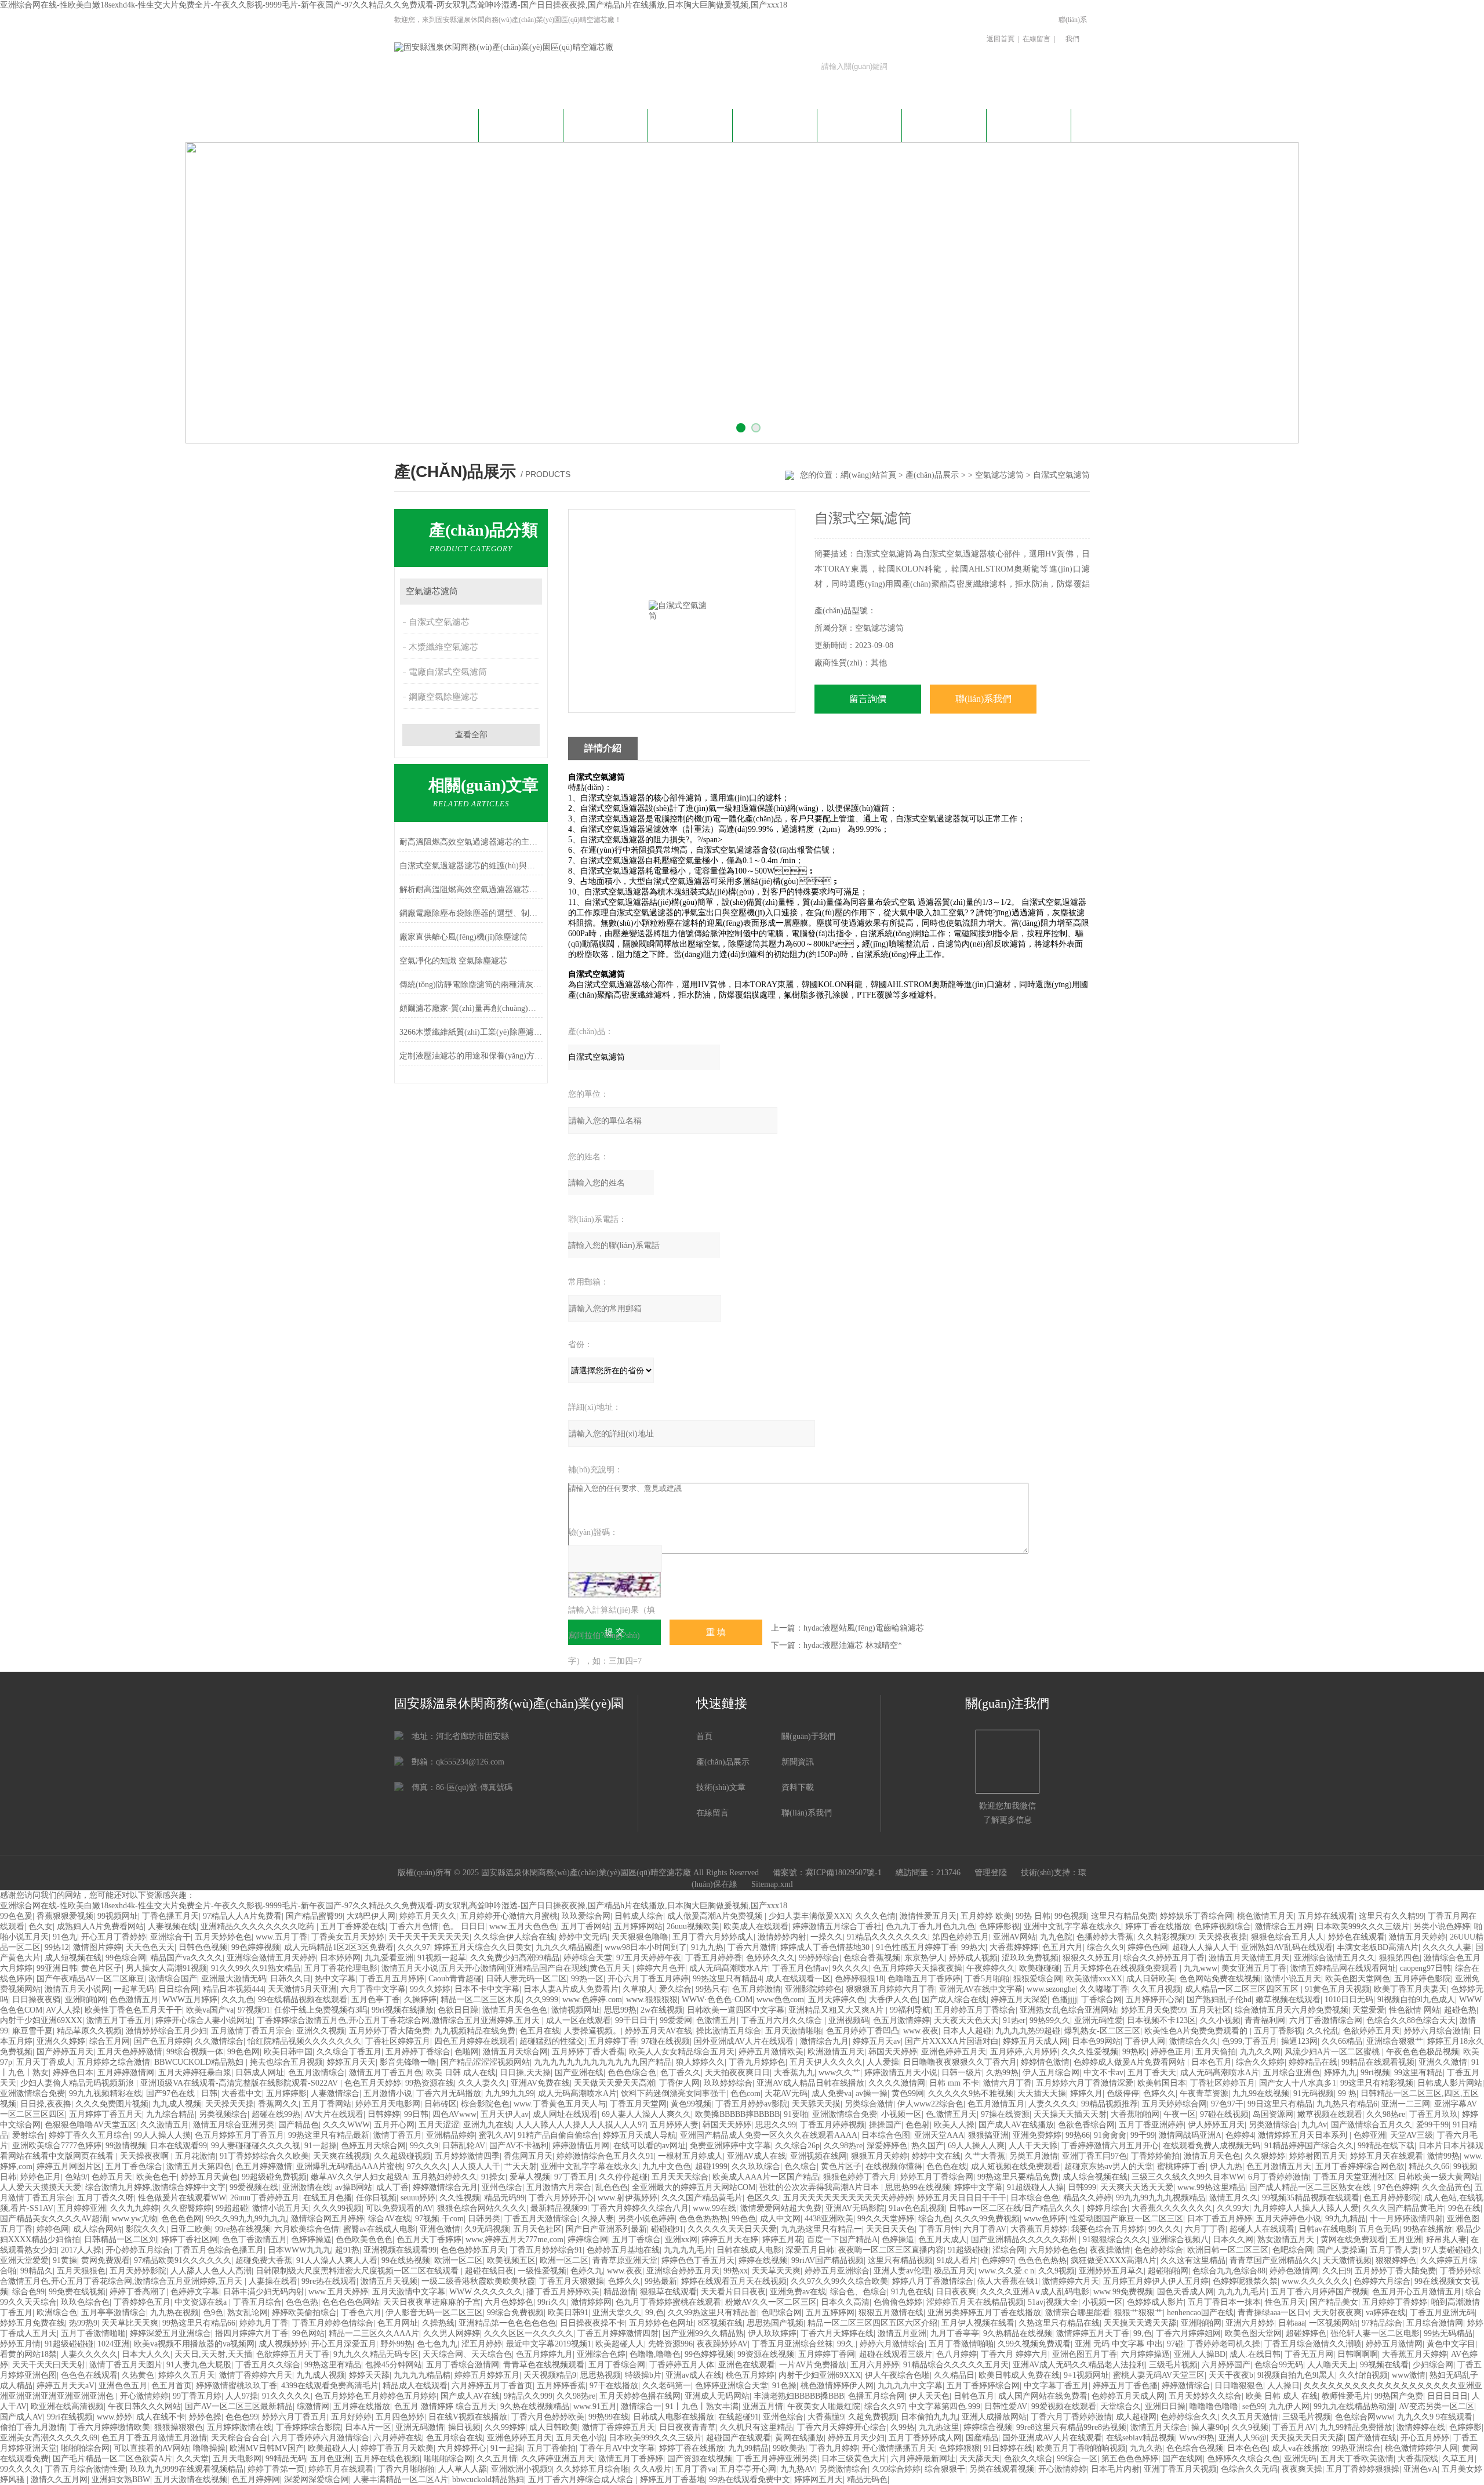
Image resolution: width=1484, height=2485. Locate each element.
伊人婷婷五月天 (1216, 2125)
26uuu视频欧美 (693, 1926)
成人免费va (832, 2093)
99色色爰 (16, 1916)
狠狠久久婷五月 (1091, 1958)
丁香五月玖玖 (1434, 2114)
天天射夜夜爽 (1337, 2313)
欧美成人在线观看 (756, 1926)
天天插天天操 (1042, 2093)
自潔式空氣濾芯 (439, 622)
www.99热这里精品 (1211, 2187)
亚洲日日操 (1165, 2406)
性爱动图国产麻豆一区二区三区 (1126, 2219)
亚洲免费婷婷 (1037, 2135)
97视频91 (254, 2010)
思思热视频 (601, 2375)
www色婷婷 (1045, 2219)
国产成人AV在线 (470, 2396)
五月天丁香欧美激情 (1357, 2459)
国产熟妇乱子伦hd (1219, 2000)
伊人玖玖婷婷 (772, 2333)
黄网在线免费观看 (1353, 2240)
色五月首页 (172, 2386)
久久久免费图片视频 (112, 2104)
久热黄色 (138, 2375)
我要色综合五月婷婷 (1108, 2229)
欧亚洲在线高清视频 (67, 2406)
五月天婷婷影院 (138, 2271)
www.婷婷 (114, 2417)
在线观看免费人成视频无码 (1212, 2146)
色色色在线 (947, 2166)
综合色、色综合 (859, 2292)
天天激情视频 (1347, 2260)
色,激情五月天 (951, 2114)
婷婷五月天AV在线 (659, 2031)
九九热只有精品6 (1347, 2104)
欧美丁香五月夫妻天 (1410, 1989)
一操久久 (827, 1937)
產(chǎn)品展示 (690, 124)
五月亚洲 (1406, 2240)
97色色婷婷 (1398, 2187)
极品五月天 (954, 2271)
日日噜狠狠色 (1239, 2386)
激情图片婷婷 (97, 1947)
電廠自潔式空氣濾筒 (448, 672)
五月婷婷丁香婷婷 (1395, 2302)
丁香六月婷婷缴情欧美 (110, 2427)
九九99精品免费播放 (1356, 2427)
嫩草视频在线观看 (1288, 2000)
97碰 (1175, 2344)
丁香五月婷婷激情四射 (618, 2333)
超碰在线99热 (276, 2114)
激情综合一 (641, 2406)
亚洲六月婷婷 (1250, 2323)
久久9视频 (1056, 2271)
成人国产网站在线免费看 (1043, 2396)
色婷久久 (1159, 2093)
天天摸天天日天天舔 (1307, 2438)
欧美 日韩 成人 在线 (1282, 2396)
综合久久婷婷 (1260, 2062)
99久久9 (424, 2146)
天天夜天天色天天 (966, 2020)
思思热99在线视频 (918, 2187)
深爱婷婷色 (887, 2146)
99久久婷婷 (430, 1989)
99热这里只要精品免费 (1018, 2177)
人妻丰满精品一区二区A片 (401, 2479)
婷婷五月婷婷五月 (487, 2375)
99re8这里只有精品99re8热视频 (1071, 2427)
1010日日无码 (1349, 2000)
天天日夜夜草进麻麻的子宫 (432, 2302)
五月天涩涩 (439, 2125)
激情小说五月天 (1293, 1979)
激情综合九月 (824, 2041)
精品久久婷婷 (1087, 2198)
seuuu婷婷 (418, 2198)
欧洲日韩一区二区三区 (1228, 2250)
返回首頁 (1001, 39)
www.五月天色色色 (523, 1926)
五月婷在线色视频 (387, 2459)
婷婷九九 (1340, 2073)
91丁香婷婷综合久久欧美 (264, 2156)
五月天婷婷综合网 (1174, 2104)
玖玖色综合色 (85, 2302)
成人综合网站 (97, 2229)
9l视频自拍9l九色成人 (1416, 2000)
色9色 (213, 2313)
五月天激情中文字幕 (409, 2292)
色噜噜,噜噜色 (655, 2354)
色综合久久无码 (1249, 2469)
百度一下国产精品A (842, 2240)
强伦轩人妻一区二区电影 (1375, 2333)
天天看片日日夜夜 (733, 2292)
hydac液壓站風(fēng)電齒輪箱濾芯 (864, 1628)
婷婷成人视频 (973, 1958)
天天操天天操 (230, 2104)
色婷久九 (587, 2271)
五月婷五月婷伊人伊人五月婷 (1156, 2281)
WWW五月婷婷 (190, 2000)
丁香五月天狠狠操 (572, 2281)
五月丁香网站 (585, 1926)
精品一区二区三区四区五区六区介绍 (872, 2323)
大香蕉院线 (1418, 2459)
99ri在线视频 (70, 2417)
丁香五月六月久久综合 (783, 2020)
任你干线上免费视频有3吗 (321, 2010)
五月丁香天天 (1152, 2073)
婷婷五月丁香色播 (1125, 2386)
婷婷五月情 (20, 2344)
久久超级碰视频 (402, 2156)
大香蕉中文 (242, 2093)
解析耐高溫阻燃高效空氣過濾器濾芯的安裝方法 (471, 889)
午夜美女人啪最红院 (824, 2406)
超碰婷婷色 (1306, 2333)
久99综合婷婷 (896, 2469)
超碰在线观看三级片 (896, 2354)
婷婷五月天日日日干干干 (962, 2198)
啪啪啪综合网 (85, 2448)
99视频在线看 (1384, 2365)
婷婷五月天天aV (66, 2386)
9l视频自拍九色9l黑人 (1296, 2375)
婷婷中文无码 (583, 1937)
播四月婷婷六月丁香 (252, 2333)
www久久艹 (839, 2073)
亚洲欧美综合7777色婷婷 (57, 2146)
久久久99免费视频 (987, 2219)
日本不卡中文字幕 (487, 1989)
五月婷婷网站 (638, 1926)
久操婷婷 (420, 2000)
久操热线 (438, 2323)
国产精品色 (299, 2125)
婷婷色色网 (1148, 1947)
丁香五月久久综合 (268, 2365)
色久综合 (801, 2166)
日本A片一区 (368, 2427)
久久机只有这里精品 (756, 2427)
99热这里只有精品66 (199, 2323)
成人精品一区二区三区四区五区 (1243, 1989)
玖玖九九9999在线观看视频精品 (187, 2469)
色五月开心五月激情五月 (1417, 2292)
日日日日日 (1447, 2396)
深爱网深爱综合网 (317, 2479)
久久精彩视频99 (1166, 1937)
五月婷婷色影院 (1423, 1979)
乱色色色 (612, 2187)
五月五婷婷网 (830, 2313)
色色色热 (302, 2302)
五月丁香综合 (636, 2240)
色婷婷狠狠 (959, 2448)
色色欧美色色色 (364, 2240)
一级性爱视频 (542, 2271)
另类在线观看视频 (1002, 2469)
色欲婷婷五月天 (1372, 2031)
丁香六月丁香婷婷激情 (1071, 2417)
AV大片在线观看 (334, 2114)
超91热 (347, 2250)
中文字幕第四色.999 (945, 2406)
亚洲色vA (1421, 2469)
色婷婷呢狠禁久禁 (1245, 2281)
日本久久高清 (845, 2302)
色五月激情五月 (996, 2104)
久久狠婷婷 (1265, 2156)
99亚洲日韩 (57, 1968)
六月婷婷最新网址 (923, 2459)
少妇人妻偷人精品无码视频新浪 (78, 2083)
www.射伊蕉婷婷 (628, 2198)
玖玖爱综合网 (586, 1916)
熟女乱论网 (248, 2313)
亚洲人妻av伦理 (902, 2271)
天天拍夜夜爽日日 (737, 2073)
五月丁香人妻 (1394, 2250)
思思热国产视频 (775, 2323)
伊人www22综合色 (930, 2104)
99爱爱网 (676, 2020)
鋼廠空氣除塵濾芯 (443, 697)
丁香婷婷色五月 (142, 2302)
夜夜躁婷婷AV (722, 2344)
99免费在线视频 (77, 2292)
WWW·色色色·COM (717, 2000)
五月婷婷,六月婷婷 (1024, 2052)
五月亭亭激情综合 (114, 2313)
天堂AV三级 (1412, 2135)
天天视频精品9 (550, 2375)
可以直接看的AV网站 (151, 2448)
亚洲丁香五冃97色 (1094, 2156)
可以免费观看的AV (399, 2208)
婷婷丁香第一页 (276, 2469)
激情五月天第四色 (199, 2166)
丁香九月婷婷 (834, 2448)
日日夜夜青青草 (688, 2427)
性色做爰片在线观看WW (182, 2198)
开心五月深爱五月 (344, 2344)
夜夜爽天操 (1302, 2469)
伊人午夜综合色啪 (897, 2375)
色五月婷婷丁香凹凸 (863, 2031)
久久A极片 (652, 2469)
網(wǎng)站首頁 (436, 124)
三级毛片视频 (1173, 2365)
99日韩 (416, 2114)
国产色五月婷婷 (162, 2041)
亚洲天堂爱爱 (24, 2260)
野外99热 (397, 2344)
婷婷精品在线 (1313, 2062)
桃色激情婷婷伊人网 (837, 2386)
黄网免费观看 (106, 2260)
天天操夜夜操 (1223, 1937)
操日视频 (464, 2427)
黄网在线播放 (799, 2438)
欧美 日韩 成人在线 (461, 2073)
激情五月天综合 (1159, 2427)
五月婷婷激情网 (126, 2073)
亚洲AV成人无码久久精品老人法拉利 (1079, 2365)
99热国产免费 (1399, 2396)
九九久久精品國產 (568, 1947)
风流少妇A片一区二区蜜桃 (1333, 2052)
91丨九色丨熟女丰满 (702, 2406)
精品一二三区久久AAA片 (374, 2333)
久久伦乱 (1323, 2031)
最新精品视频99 (559, 2208)
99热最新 (661, 2281)
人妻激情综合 (335, 2093)
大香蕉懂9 (826, 2417)
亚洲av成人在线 (694, 2375)
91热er (1014, 2020)
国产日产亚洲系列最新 (606, 2229)
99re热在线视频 (243, 2229)
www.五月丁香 (281, 1937)
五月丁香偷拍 (551, 2448)
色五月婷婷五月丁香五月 (239, 2135)
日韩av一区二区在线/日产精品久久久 (1016, 2208)
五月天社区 (1210, 2010)
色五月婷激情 (756, 1989)
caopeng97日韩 (1425, 1968)
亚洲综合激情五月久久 (1334, 1958)
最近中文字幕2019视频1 (549, 2344)
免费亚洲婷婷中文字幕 (730, 2146)
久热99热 (1002, 2073)
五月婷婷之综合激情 (114, 2062)
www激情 (1409, 2375)
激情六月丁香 (1007, 2083)
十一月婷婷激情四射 (1406, 2219)
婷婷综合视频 (988, 2427)
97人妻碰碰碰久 (1451, 2250)
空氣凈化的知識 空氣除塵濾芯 (453, 961)
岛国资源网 (1273, 2114)
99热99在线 (609, 2417)
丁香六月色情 (414, 1926)
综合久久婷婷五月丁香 (1164, 1958)
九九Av (1314, 2125)
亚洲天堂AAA (939, 2135)
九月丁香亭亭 (955, 2333)
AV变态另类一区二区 (1436, 2406)
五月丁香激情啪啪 (93, 2333)
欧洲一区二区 (459, 2260)
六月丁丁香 (1205, 2229)
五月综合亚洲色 (1292, 2073)
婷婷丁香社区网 (190, 2240)
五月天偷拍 (1216, 2052)
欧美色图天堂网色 (1358, 1979)
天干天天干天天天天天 (429, 1937)
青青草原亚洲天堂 (625, 2260)
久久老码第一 (667, 2386)
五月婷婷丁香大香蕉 (588, 2052)
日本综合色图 (886, 2135)
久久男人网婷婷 (452, 2333)
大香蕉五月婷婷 (1039, 2229)
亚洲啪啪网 (85, 2000)
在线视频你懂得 (894, 2166)
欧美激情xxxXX (1094, 1979)
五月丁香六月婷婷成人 (713, 1937)
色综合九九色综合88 (1229, 2271)
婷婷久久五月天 (187, 2375)
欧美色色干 (157, 2177)
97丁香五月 (574, 2177)
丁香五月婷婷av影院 (752, 2104)
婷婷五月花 (783, 2240)
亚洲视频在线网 (819, 2156)
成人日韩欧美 (1151, 1979)
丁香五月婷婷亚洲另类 (777, 2459)
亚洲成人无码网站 (717, 2396)
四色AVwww (454, 2114)
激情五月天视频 (389, 2281)
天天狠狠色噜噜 (640, 1937)
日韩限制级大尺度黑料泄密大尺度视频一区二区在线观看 (358, 2271)
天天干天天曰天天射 (49, 2365)
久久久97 (414, 1947)
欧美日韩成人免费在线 (1019, 2375)
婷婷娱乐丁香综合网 (1196, 1916)
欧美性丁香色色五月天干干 (133, 2010)
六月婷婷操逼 (1145, 2354)
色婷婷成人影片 (1155, 2302)
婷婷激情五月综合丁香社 (837, 1926)
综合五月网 (110, 2041)
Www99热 (1197, 2438)
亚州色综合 (502, 2187)
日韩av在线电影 (1327, 2229)
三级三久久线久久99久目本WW (1188, 2177)
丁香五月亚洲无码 (1442, 2313)
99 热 (1347, 2093)
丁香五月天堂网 (638, 2104)
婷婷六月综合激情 (1436, 2031)
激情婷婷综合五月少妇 (166, 2031)
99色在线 (1464, 2208)
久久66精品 (1342, 2041)
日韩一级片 (962, 2073)
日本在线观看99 (179, 2146)
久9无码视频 (487, 2229)
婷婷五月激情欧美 (771, 2052)
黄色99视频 (691, 2104)
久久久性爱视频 (1090, 2052)
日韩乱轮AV (464, 2146)
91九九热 (707, 1947)
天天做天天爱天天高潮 (614, 2083)
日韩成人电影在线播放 (674, 2417)
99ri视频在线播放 (403, 2010)
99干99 (1143, 2135)
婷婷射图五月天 (1318, 2156)
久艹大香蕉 (985, 2156)
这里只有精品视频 (900, 2260)
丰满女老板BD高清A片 (1378, 1947)
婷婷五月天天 (351, 2062)
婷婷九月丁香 (264, 2323)
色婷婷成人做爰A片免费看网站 (1130, 2062)
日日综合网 (179, 1989)
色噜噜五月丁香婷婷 (924, 1979)
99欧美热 (789, 2448)
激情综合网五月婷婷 (328, 2219)
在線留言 (1036, 39)
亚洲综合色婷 (601, 2354)
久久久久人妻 (1447, 1947)
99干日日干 (635, 2020)
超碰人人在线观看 (1262, 2229)
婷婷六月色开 (661, 1968)
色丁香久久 (681, 2073)
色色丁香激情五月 (254, 2240)
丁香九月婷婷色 (757, 2062)
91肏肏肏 (1110, 2135)
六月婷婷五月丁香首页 (492, 2386)
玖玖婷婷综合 (728, 2083)
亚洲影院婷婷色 (813, 1989)
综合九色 (934, 2219)
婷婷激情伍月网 (581, 2146)
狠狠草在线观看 (668, 2292)
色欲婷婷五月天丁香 (293, 2354)
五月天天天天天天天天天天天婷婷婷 (848, 2198)
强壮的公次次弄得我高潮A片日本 (820, 2187)
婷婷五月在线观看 (341, 2469)
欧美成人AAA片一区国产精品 (766, 2177)
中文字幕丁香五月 (1056, 2386)
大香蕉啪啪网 (1135, 2114)
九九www (1201, 1968)
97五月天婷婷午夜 (649, 1958)
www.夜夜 (921, 2031)
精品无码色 (867, 2479)
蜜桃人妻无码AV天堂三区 (1159, 2375)
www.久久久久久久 (1316, 2281)
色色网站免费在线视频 (1220, 1979)
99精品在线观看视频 (1378, 2062)
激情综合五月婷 (1283, 1926)
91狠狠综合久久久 (1115, 2240)
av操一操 (872, 2093)
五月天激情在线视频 (191, 2479)
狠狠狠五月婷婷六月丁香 (890, 1989)
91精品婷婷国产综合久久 (1309, 2146)
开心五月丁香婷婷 (114, 1937)
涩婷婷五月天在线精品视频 (975, 2302)
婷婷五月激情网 (1394, 2344)
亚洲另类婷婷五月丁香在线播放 (984, 2313)
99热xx (736, 2271)
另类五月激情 (1034, 2156)
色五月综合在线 (454, 2438)
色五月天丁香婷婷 (429, 2240)
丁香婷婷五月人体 (682, 2365)
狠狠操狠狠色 (179, 2427)
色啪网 (467, 2052)
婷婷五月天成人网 (1035, 2041)
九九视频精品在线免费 (475, 2031)
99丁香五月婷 (197, 2396)
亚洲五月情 (763, 2406)
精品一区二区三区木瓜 (481, 2000)
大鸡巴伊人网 (371, 1916)
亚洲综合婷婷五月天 (683, 2271)
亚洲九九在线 (488, 2125)
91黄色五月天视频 (1337, 1989)
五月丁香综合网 (617, 2365)
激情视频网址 (576, 2010)
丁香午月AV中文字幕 (617, 2448)
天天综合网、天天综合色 (467, 2354)
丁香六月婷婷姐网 (1188, 2333)
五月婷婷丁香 (613, 2041)
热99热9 (83, 2323)
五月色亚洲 (330, 2459)
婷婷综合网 (588, 2240)
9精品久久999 (528, 2396)
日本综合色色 (1035, 2198)
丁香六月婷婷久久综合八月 (640, 2208)
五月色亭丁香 (376, 2000)
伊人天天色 (929, 2396)
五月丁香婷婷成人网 (925, 2438)
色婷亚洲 (1370, 2135)
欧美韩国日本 (1162, 2083)
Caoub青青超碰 (455, 1979)
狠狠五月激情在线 (891, 2313)
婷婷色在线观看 (1356, 1937)
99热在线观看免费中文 (750, 2479)
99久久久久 (20, 2469)
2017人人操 (81, 2250)
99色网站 (308, 2333)
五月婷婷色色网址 (661, 2323)
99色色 (744, 2219)
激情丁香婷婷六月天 (256, 2375)
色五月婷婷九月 (544, 2354)
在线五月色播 (328, 2198)
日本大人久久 (146, 2354)
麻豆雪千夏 (32, 2031)
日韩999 (1082, 2187)
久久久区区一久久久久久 (529, 2333)
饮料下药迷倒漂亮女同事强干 (674, 2093)
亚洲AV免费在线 (540, 2083)
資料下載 (860, 124)
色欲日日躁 (458, 2010)
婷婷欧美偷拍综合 (304, 2313)
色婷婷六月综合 (1382, 2281)
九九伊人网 (1289, 2406)
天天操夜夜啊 (146, 2156)
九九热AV (798, 2469)
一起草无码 (134, 1989)
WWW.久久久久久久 (486, 2292)
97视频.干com (439, 2219)
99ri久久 (552, 2302)
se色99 (1254, 2406)
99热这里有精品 (333, 2365)
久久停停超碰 (623, 2177)
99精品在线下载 (1386, 2146)
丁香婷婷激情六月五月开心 (1110, 2146)
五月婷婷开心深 (1154, 2000)
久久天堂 (192, 2459)
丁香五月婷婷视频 (832, 2125)
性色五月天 (1285, 2302)
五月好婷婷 (351, 2417)
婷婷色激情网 (1294, 2271)
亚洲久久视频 (321, 2031)
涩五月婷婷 (482, 2344)
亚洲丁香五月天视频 (1180, 2469)
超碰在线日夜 (489, 2271)
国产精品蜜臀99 (314, 1916)
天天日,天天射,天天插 (213, 2354)
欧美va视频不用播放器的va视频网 (194, 2344)
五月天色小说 (580, 2438)
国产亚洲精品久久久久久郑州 (1025, 2240)
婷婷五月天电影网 (388, 2104)
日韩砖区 (441, 2104)
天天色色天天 (150, 1947)
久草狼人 (639, 1989)
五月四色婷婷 (400, 2417)
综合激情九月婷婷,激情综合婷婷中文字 (155, 2187)
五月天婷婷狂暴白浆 (195, 2073)
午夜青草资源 (1204, 2093)
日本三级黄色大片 (854, 2459)
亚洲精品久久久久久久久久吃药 (259, 1926)
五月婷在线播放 (362, 2406)
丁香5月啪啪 (987, 1979)
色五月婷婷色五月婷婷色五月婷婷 (376, 2396)
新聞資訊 (606, 124)
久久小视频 (1220, 2020)
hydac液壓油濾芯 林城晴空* (853, 1645)
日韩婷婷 (384, 2114)
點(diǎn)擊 (528, 592)
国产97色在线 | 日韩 (182, 2093)
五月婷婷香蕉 (561, 2386)
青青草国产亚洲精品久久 (1274, 2260)
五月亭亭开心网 (748, 2469)
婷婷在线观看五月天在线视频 (734, 2281)
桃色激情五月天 (1265, 1916)
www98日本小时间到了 (646, 1947)
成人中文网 (780, 2219)
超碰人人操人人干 (1205, 1947)
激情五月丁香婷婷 (631, 2459)
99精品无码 (286, 2459)
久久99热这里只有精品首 (712, 2313)
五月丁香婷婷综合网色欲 (1360, 2166)
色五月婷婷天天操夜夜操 (918, 1968)
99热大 (973, 1947)
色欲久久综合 (1028, 2459)
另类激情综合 (1273, 2125)
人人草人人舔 (463, 2469)
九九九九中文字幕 (910, 2386)
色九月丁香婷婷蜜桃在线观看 (668, 2302)
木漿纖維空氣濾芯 (443, 647)
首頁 (704, 1736)
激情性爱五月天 (928, 1916)
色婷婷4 (1240, 2135)
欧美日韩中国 (288, 2052)
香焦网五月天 (528, 2156)
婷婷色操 (205, 2417)
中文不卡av (1103, 2073)
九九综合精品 (170, 2114)
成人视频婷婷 (283, 2344)
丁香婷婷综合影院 (308, 2427)
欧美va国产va (210, 2010)
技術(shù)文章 (775, 124)
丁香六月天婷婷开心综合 (842, 2427)
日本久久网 (1233, 2240)
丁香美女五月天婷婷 (348, 1937)
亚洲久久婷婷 (61, 2041)
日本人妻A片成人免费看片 (571, 1989)
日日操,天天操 (525, 2073)
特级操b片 (643, 2375)
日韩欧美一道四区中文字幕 (736, 2010)
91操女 (493, 2177)
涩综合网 (1009, 2250)
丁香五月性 (939, 2229)
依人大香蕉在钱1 (1008, 2281)
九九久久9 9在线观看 (1435, 2417)
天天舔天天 (980, 2459)
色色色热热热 (703, 2219)
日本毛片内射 (1115, 2469)
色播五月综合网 (876, 2396)
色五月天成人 (943, 2240)
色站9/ (76, 2177)
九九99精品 (748, 2448)
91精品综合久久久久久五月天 (956, 2365)
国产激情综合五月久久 (1372, 2125)
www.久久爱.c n (1006, 2271)
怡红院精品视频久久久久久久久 (304, 2041)
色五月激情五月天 (1279, 2166)
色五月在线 (540, 2031)
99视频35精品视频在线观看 (1311, 2198)
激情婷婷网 (591, 2302)
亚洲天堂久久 (617, 2313)
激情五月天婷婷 (1417, 1937)
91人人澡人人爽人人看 (337, 2260)
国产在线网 (1183, 2459)
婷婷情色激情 (1045, 2062)
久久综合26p (797, 2146)
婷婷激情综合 (1186, 2386)
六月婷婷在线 (398, 2438)
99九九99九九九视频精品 (1161, 2198)
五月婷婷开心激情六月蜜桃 (509, 1916)
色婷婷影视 (999, 1926)
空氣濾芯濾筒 (999, 475)
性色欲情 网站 (1414, 2010)
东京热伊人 (925, 1958)
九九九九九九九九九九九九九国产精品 (603, 2062)
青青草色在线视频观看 (544, 2365)
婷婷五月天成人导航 (639, 2135)
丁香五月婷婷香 (714, 1958)
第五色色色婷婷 (1130, 2459)
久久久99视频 (337, 2208)
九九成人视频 (177, 2104)
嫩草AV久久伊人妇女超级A (359, 2177)
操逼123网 (1299, 2041)
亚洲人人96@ (1243, 2438)
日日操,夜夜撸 (46, 2104)
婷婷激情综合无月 (445, 2187)
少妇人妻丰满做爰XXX (810, 1916)
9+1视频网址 (1086, 2375)
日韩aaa (1292, 2323)
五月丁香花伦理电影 (341, 1968)
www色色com (780, 2000)
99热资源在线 (430, 2083)
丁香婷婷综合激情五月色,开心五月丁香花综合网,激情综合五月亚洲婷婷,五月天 (399, 2020)
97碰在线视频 (665, 2041)
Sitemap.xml (772, 1884)
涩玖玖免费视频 (1030, 1958)
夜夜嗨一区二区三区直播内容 (891, 2250)
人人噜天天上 (1332, 2365)
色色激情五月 (134, 2000)
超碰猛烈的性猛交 (552, 2041)
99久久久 (1165, 2229)
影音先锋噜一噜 (408, 2062)
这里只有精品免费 (1123, 1916)
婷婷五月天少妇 (856, 2438)
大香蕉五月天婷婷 (1414, 2354)
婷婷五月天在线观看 (1387, 2156)
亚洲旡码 (1300, 2459)
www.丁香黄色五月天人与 (560, 2104)
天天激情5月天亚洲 (302, 1989)
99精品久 (37, 2271)
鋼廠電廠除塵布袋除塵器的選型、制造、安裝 (471, 913)
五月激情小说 (388, 2093)
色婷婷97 (998, 2260)
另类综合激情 (869, 2104)
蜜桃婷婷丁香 (1181, 2166)
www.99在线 (714, 2208)
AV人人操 (63, 2010)
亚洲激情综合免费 (32, 2093)
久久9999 (542, 2000)
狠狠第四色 (1399, 1958)
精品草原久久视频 (89, 2031)
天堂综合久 (1121, 2406)
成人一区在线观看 (579, 2020)
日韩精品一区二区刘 (121, 2240)
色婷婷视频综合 (1223, 1926)
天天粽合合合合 (239, 2438)
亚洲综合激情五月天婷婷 (271, 1958)
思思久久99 (776, 2125)
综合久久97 (885, 2406)
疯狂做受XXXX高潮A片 (1114, 2260)
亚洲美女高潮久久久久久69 (49, 2438)
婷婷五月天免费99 (1154, 2010)
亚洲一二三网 (1406, 2104)
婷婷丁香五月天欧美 (397, 2448)
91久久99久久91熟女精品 (256, 1968)
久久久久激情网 (897, 2083)
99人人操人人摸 (162, 2135)
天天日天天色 (890, 2229)
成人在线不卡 (161, 2417)
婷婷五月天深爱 (1019, 2000)
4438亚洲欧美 (829, 2219)
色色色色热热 (1042, 2260)
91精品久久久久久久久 (888, 1937)
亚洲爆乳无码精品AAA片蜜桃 (350, 2166)
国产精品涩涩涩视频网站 (485, 2062)
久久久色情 (875, 1916)
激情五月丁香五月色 (385, 2073)
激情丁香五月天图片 (126, 2365)
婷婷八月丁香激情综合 (933, 2281)
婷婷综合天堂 (588, 1958)
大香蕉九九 (794, 2073)
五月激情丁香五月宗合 (252, 2031)
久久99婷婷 (505, 2427)
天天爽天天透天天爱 (1137, 2187)
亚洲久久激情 (1443, 2062)
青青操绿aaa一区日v (1273, 2313)
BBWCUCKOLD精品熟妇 (200, 2062)
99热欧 (1134, 2052)
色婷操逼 (898, 2240)
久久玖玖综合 (756, 2166)
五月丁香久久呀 (106, 2198)
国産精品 (982, 2438)
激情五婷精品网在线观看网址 (1343, 1968)
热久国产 (927, 2146)
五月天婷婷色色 (223, 1937)
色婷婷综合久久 (1189, 2417)
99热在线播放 (1428, 2229)
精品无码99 (504, 2198)
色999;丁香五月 (1250, 2041)
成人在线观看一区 (798, 1979)
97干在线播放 (614, 2386)
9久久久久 (851, 1968)
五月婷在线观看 (1326, 1916)
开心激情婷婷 (144, 2396)
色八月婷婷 (956, 2354)
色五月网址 (398, 2323)
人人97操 (242, 2396)
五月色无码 (1379, 2229)
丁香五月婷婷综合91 (546, 2250)
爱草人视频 (530, 2177)
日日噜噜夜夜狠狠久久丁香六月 (960, 2062)
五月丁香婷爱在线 (353, 1926)
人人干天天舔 (1033, 2146)
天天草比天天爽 (130, 2323)
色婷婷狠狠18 (859, 1979)
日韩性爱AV (1006, 2406)
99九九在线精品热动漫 (1354, 2406)
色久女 (41, 1926)
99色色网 (243, 2052)
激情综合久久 (1194, 2041)
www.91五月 (595, 2406)
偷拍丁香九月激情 (32, 2427)
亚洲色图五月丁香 (1085, 2354)
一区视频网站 (1333, 2323)
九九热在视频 (174, 2313)
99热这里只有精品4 (727, 1979)
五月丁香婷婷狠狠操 (1363, 2469)
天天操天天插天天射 (1070, 2114)
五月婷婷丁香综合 (418, 2052)
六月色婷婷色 (509, 2302)
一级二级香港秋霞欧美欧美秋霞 (478, 2281)
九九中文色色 (667, 2166)
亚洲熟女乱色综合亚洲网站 (1068, 2010)
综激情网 (313, 2406)
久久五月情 (497, 2459)
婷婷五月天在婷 (730, 2240)
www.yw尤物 (134, 2219)
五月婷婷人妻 (674, 2125)
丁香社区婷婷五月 (398, 2041)
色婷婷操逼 (311, 2240)
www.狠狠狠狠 (652, 2000)
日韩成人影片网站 (1450, 2083)
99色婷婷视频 (256, 1947)
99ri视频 (1375, 2073)
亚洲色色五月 (123, 2386)
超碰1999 (711, 2166)
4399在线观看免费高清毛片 (330, 2386)
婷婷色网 (53, 2229)
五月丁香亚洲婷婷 (1151, 2125)
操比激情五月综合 (729, 2031)
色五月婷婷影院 (1392, 2198)
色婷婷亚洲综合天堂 (732, 2386)
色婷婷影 (1465, 2427)
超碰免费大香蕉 (264, 2260)
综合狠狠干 (945, 2469)
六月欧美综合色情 (307, 2229)
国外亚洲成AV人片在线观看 (745, 2041)
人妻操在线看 (273, 2281)
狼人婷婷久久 (700, 2062)
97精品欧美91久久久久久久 (183, 2260)
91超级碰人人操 (1035, 2187)
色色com (745, 2093)
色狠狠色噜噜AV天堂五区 (90, 2125)
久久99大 (1233, 2208)
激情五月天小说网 (77, 1989)
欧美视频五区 (511, 2260)
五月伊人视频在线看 (978, 2323)
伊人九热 (1226, 2166)
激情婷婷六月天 (1071, 2281)
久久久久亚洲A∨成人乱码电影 (1035, 2292)
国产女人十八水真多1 (1298, 2083)
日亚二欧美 (191, 2229)
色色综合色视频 (1195, 2448)
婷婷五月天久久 (428, 1916)
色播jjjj (1064, 2000)
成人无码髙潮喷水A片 (729, 1968)
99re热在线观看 (329, 2281)
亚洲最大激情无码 (234, 1979)
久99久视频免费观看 (1034, 2344)
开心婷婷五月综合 (138, 2250)
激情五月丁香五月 (119, 2020)
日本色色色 (1247, 2448)
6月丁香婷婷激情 (1279, 2177)
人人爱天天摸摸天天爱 (41, 2187)
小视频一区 (901, 2114)
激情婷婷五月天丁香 (1093, 2333)
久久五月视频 (1156, 1989)
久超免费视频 (872, 2417)
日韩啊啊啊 (1358, 2354)
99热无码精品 (1448, 2333)
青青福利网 (1265, 2020)
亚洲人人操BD (1200, 2354)
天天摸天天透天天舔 (1140, 2323)
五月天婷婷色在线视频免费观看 (1122, 1968)
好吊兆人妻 (1446, 2240)
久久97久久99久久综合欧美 (839, 2281)
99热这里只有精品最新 (329, 2135)
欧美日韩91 (568, 2313)
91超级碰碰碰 (69, 2344)
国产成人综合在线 (954, 2000)
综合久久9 (1105, 1947)
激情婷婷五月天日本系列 (1304, 2135)
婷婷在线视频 (763, 2260)
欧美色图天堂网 (1253, 2333)
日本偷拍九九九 (929, 2417)
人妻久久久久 (1053, 2104)
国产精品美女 (1334, 2302)
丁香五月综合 (257, 2302)
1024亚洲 (114, 2344)
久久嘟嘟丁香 (1104, 1989)
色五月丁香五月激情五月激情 (154, 2438)
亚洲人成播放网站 (994, 2417)
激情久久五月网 (59, 2479)
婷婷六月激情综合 (892, 2344)
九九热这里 (939, 2427)
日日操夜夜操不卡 (592, 2323)
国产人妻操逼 (1341, 2250)
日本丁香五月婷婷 (1220, 2219)
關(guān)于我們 (521, 124)
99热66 (1078, 2135)
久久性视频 (460, 2198)
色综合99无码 (1279, 2365)
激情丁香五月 (398, 2135)
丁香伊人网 (1145, 2041)
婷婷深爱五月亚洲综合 (170, 2333)
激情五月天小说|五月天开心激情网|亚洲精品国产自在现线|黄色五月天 (507, 1968)
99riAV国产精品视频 (828, 2260)
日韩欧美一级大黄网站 (1439, 2177)
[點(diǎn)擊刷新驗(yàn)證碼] (614, 1585)
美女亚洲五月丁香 (1254, 1968)
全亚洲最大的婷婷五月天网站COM (694, 2187)
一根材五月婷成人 (690, 2156)
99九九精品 (1345, 2219)
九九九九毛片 (688, 2250)
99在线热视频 (406, 2260)
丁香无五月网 (1309, 2354)
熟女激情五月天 (1287, 2240)
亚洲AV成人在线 (756, 2156)
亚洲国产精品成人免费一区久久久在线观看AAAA (769, 2135)
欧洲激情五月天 (836, 2052)
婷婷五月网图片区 (69, 2166)
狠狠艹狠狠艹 (1139, 2313)
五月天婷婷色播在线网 (640, 2396)
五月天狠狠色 (81, 2271)
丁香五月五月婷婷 (392, 1979)
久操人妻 (598, 2219)
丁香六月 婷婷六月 (1014, 2354)
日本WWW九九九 (299, 2250)
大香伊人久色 (893, 2000)
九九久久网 (1260, 2052)
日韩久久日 (290, 1979)
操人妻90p (1210, 2427)
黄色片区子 (101, 1968)
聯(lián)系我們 (1073, 29)
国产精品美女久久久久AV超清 (54, 2219)
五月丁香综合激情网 (463, 2365)
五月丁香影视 (1278, 2031)
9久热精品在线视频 (1018, 2333)
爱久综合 (675, 1989)
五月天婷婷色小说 (1289, 2219)
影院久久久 (146, 2229)
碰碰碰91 (667, 2229)
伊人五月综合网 (1051, 2073)
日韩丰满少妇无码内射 (264, 2292)
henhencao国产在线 (1200, 2313)
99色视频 (1071, 1916)
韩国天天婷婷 (893, 2052)
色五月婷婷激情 (264, 2166)
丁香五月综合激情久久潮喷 (1313, 2344)
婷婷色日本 (73, 2073)
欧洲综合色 (57, 2313)
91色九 (65, 1937)
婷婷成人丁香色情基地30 (826, 1947)
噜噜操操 (209, 2448)
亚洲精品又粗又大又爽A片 (837, 2010)
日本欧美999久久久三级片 (1363, 1926)
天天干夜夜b (1231, 2375)
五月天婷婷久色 (836, 2000)
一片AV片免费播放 (813, 2365)
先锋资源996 (670, 2344)
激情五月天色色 (1212, 2156)
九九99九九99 (510, 2093)
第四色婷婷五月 (961, 1937)
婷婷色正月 (1171, 2052)
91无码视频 (1314, 2093)
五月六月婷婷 (875, 2365)
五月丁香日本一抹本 (1224, 2302)
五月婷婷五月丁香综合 (975, 2010)
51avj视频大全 (1053, 2302)
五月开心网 (394, 2125)
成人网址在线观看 (565, 2114)
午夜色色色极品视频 (1423, 2052)
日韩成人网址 (260, 2073)
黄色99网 (908, 2093)
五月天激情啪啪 (794, 2031)
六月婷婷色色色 (1057, 2250)
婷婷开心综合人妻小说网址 (204, 2020)
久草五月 (1458, 2459)
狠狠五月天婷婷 (879, 2156)
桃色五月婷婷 (750, 2375)
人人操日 (1283, 2386)
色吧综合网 (1293, 2250)
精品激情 (620, 2292)
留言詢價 (868, 699)
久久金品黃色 (1446, 2187)
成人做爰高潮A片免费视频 (716, 1916)
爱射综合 (28, 2135)
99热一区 (587, 1979)
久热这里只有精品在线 (1059, 2323)
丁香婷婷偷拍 (1155, 2156)
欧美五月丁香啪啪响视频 (1081, 2448)
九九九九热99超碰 (1028, 2031)
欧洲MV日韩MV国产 (267, 2448)
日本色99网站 (1096, 2041)
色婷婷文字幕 (195, 2292)
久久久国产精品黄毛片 (702, 2198)
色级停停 (1123, 2093)
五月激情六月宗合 (559, 2187)
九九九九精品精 (422, 2375)
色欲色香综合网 (1086, 2125)
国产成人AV (21, 2417)
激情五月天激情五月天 (1249, 1958)
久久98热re (1386, 2114)
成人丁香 (392, 2187)
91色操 (784, 2386)
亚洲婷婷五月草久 (1111, 2271)
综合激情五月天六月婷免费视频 (1292, 2010)
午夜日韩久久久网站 (144, 2406)
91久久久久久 (286, 2396)
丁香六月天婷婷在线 (837, 2333)
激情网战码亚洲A (1190, 2135)
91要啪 (796, 2114)
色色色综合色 (632, 2073)
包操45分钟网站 (394, 2365)
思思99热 (620, 2010)
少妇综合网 (1433, 2365)
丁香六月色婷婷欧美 (548, 2417)
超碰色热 (1460, 2010)
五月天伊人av (505, 2114)
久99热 (903, 2427)
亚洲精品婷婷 (450, 2135)
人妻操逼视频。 (592, 2031)
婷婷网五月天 (819, 2479)
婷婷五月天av (877, 2041)
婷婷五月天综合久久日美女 (483, 1947)
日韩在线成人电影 (749, 2250)
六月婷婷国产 (1226, 2365)
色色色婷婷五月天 (473, 2250)
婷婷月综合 (1107, 2208)
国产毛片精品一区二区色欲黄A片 (112, 2459)
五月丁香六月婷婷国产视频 (1319, 2292)
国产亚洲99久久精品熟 (703, 2333)
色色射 (918, 2125)
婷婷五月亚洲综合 (837, 2271)
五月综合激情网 (1435, 2323)
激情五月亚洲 (902, 2333)
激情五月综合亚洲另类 (234, 2125)
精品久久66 (1429, 2166)
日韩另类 (484, 2219)
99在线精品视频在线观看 (303, 2000)
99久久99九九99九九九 (246, 2219)
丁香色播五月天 (170, 1916)
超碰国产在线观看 (739, 2438)
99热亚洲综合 (1356, 2448)
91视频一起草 (442, 1958)
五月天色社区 (537, 2229)
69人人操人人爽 (976, 2146)
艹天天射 (521, 2166)
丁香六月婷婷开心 (561, 2198)
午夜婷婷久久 (991, 1968)
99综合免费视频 (515, 2313)
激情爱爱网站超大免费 (781, 2208)
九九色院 (1056, 1937)
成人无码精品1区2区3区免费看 (339, 1947)
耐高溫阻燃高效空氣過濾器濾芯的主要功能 (471, 842)
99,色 (654, 2313)
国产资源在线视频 (700, 2459)
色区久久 (763, 2198)
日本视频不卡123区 (1161, 2020)
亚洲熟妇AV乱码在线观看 (1287, 1947)
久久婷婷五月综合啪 (592, 2469)
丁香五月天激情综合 (541, 2219)
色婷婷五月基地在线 (623, 2250)
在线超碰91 (739, 2417)
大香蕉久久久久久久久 (1172, 2208)
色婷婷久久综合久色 (1243, 2459)
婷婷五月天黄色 (209, 2177)
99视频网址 (118, 1916)
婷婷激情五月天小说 (901, 2073)
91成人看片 (957, 2260)
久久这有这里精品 (1193, 2260)
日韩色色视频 (203, 1947)
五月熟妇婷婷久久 (445, 2177)
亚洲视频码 (849, 2020)
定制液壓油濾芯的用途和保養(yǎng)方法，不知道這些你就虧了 (471, 1056)
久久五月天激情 (1250, 2417)
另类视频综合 (223, 2114)
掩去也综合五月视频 (286, 2062)
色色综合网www (1364, 2417)
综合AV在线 (390, 2219)
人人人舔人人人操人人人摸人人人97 (581, 2125)
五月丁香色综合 (134, 2166)
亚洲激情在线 (307, 2187)
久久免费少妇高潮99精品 (515, 1958)
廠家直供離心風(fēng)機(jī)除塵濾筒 (463, 937)
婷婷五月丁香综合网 (937, 2177)
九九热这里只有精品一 (821, 2229)
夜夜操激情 (1110, 2250)
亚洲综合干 (170, 1937)
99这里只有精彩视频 (1377, 2083)
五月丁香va (695, 2469)
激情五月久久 (1234, 2198)
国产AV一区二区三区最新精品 (239, 2406)
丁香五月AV (1294, 2427)
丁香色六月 (361, 2313)
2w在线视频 (662, 2010)
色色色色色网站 (351, 2302)
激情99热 (1443, 2156)
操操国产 (885, 2125)
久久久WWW (346, 2125)
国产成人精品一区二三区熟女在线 (1311, 2187)
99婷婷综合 (819, 1958)
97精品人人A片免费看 (242, 1916)
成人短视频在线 (73, 1958)
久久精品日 (954, 2375)
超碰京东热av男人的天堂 (1109, 2166)
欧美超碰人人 (620, 2344)
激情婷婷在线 (1421, 2427)
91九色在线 (911, 2292)
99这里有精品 (1418, 2073)
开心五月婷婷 (1425, 2438)
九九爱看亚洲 (389, 1958)
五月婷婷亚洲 (82, 2208)
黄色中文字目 (1451, 2344)
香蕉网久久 (278, 2104)
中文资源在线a (202, 2302)
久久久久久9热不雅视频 (971, 2093)
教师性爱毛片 (1346, 2396)
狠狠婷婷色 (1396, 2260)
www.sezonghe (1051, 1989)
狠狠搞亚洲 (988, 2135)
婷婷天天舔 (369, 2375)
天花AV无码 (786, 2093)
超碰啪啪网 (1168, 2271)
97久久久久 (427, 2166)
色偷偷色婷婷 (898, 2302)
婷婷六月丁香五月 (294, 2417)
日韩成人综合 (639, 1916)
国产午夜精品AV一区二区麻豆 (90, 1979)
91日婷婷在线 (1008, 2448)
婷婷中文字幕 (979, 2187)
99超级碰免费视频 (274, 2177)
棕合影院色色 (485, 2104)
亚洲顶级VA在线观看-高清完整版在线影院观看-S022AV (240, 2083)
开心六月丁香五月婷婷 (648, 1979)
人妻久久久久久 (89, 2354)
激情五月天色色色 (515, 2010)
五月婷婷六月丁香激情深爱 (1085, 2083)
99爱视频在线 (254, 2187)
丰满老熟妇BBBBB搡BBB (799, 2396)
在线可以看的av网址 (650, 2146)
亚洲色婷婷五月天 (954, 2052)
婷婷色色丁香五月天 (698, 2260)
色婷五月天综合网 (373, 2146)
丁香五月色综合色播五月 (219, 2250)
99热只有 (712, 1989)
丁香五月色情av (800, 1968)
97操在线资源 (1005, 2114)
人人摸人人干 (476, 2166)
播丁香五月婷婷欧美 (563, 2292)
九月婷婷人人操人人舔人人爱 (1306, 2208)
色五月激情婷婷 (901, 2020)
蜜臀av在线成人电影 (379, 2229)
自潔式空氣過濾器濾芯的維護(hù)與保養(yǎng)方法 (471, 866)
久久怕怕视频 (1363, 2375)
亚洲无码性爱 (1099, 2020)
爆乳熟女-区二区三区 (1102, 2031)
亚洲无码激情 (420, 2427)
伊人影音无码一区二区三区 (434, 2313)
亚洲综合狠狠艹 (1395, 2041)
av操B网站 (354, 2187)
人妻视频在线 (172, 1926)
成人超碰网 (1136, 2417)
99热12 (57, 1947)
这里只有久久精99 (1391, 1916)
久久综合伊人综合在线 (514, 1937)
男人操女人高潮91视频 (166, 1968)
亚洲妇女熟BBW (121, 2479)
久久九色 (238, 2000)
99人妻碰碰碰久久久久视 (256, 2146)
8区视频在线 (720, 2323)
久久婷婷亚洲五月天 (558, 2459)
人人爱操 (883, 2062)
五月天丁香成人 (45, 2062)
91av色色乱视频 (917, 2208)
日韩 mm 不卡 (954, 2083)
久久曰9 (1336, 2271)
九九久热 (1146, 2448)
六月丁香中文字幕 (373, 1989)
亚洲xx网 (681, 2240)
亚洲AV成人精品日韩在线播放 (810, 2083)
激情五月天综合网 (515, 2052)
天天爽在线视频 (341, 2156)
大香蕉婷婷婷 (1014, 1947)
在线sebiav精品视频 (1141, 2438)
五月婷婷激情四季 (467, 2156)
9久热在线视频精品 (535, 2406)
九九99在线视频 (1261, 2093)
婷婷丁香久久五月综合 (89, 2135)
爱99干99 (1432, 2125)
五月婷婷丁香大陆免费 (390, 2031)
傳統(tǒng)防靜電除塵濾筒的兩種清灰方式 (471, 985)
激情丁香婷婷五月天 (619, 2427)
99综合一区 (1077, 2459)
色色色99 (242, 2417)
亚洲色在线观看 (747, 2365)
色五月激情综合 (317, 2073)
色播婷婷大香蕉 (1105, 1937)
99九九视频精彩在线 (106, 2093)
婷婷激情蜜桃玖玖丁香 (237, 2386)
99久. (846, 2344)
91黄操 (65, 2260)
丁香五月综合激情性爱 (85, 2469)
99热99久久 (1050, 2020)
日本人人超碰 (967, 2031)
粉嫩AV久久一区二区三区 (771, 2302)
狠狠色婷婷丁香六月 (860, 2177)
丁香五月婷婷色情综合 (333, 2323)
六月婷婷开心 (462, 2448)
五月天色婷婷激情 (130, 2052)
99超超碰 (232, 2208)
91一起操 (321, 2146)
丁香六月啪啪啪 (406, 2469)
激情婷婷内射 (782, 1937)
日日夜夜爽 (956, 2292)
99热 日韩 (1033, 1916)
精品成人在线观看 (415, 2386)
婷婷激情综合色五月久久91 (605, 2156)
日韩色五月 (974, 2396)
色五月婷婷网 (256, 2479)
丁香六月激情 (752, 1947)
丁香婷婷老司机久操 (1224, 2344)
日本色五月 (1212, 2062)
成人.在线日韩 (1255, 2354)
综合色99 (28, 2292)
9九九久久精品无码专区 (376, 2354)
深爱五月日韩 (810, 2250)
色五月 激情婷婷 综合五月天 (445, 2406)
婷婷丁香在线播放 (1158, 1926)
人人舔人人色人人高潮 (211, 2271)
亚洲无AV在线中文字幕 (981, 1989)
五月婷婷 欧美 (986, 1916)
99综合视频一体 (195, 2052)
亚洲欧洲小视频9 (521, 2469)
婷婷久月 (1086, 2093)
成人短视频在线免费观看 (1016, 2166)
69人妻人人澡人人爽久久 (646, 2114)
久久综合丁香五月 (349, 2052)
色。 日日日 (464, 1926)
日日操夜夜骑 (37, 2000)
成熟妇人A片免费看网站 (100, 1926)
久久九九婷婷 (134, 2208)
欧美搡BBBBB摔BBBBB (737, 2114)
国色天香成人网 (1185, 2292)
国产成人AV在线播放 (1016, 2125)
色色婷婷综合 (1159, 2250)
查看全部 (471, 735)
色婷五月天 (112, 2177)
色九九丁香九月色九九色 (930, 1926)
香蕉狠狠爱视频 (65, 1916)
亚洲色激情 (440, 2229)
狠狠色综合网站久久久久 (482, 2208)
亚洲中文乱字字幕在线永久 (1072, 1926)
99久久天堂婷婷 (886, 2219)
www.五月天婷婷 (338, 2292)
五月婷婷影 (286, 2093)
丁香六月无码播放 (449, 2093)
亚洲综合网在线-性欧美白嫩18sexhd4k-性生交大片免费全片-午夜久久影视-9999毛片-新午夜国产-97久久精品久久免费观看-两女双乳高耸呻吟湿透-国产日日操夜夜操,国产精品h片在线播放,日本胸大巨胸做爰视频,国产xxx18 (394, 5)
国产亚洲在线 (579, 2073)
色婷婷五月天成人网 (1128, 2396)
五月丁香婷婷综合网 (983, 2386)
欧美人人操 (954, 2125)
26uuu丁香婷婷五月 (265, 2198)
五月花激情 (195, 2156)
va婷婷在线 (1386, 2313)
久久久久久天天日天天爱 (732, 2229)
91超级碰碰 (968, 2250)
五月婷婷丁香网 (827, 2354)
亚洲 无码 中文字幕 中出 (1119, 2344)
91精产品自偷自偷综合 (558, 2135)
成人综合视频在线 (1095, 2177)
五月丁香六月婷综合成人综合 (582, 2479)
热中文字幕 (335, 1979)
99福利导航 (910, 2010)
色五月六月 (1063, 1947)
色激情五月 (716, 2020)
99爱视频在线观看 (1064, 2406)
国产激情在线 (1372, 2438)
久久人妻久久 (482, 2083)
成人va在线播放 (1300, 2448)
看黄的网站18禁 (28, 2354)
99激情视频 (126, 2146)
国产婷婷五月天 (65, 2052)
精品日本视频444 (233, 1989)
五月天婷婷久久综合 (1205, 2396)
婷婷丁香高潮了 (138, 2292)
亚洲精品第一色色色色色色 (507, 2323)
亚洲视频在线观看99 (400, 2250)
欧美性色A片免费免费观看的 (1197, 2031)
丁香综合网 (1101, 2000)
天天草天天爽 (776, 2271)
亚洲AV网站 (1014, 1937)
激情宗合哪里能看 (1078, 2313)
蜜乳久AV (496, 2135)
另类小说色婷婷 (1442, 1926)
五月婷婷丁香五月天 (106, 2114)
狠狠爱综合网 (1038, 1979)
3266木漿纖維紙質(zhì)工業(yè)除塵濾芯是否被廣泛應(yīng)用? (471, 1032)
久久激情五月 (165, 2125)
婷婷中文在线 (936, 2156)
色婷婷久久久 (770, 1958)
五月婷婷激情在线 (239, 2427)
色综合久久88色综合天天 (1411, 2020)
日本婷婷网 (340, 1958)
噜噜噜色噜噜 (1214, 2406)
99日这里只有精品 (1280, 2104)
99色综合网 (126, 1958)
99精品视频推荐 (1110, 2104)
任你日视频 (376, 2198)
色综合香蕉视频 (872, 1958)
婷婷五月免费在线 (32, 2323)
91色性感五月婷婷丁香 (916, 1947)
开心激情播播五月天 (899, 2448)
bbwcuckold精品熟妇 (488, 2479)
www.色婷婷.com (592, 2000)
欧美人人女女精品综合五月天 (682, 2052)
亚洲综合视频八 (1180, 2240)
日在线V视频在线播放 (468, 2417)
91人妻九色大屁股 (199, 2365)
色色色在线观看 (89, 2375)
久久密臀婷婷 (187, 2208)
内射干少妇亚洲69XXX (41, 2020)
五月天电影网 (237, 2459)
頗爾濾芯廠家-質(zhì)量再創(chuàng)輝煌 (471, 1008)
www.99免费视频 (1123, 2292)
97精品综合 (1382, 2323)
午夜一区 (1180, 2114)
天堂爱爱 (1369, 2010)
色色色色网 (181, 2219)
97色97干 (1227, 2104)
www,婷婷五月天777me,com (514, 2240)
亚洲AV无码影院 (855, 2208)
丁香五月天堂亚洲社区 (1354, 2177)
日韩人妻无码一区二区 (526, 1979)
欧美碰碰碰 (1039, 1968)
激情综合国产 (173, 1979)
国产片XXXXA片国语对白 (952, 2041)
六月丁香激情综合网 (1326, 2020)
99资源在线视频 (766, 2354)
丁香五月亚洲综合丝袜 (792, 2344)
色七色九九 (437, 2344)
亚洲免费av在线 (798, 2292)
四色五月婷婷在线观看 (475, 2041)
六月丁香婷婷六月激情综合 (321, 2438)
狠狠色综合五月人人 (1287, 1937)
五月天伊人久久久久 (826, 2062)
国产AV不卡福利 (519, 2146)
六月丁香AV (985, 2229)
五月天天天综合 (680, 2177)
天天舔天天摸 (816, 2104)
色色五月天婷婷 (373, 2083)
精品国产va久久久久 (186, 1958)
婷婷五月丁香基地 (672, 2479)
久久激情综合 (219, 2041)
